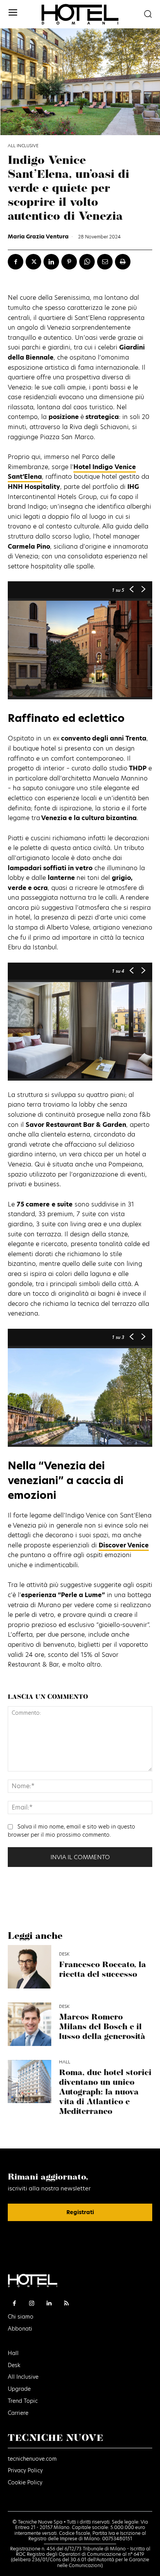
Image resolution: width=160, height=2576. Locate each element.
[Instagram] (32, 2304)
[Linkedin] (51, 262)
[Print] (123, 262)
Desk (64, 1954)
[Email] (105, 262)
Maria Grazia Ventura (38, 236)
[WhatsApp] (87, 262)
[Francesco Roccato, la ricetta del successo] (30, 1967)
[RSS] (67, 2304)
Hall (65, 2062)
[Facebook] (16, 262)
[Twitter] (33, 262)
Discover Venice (124, 1545)
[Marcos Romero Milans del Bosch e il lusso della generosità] (30, 2024)
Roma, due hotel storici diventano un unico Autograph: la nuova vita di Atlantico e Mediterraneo (105, 2092)
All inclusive (23, 146)
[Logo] (80, 14)
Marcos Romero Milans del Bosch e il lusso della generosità (102, 2027)
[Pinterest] (69, 262)
